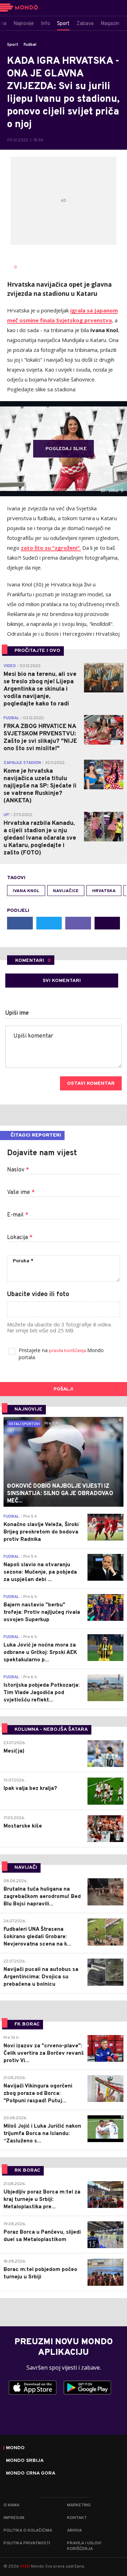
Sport (13, 45)
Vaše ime (21, 1193)
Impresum (14, 2518)
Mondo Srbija (25, 2461)
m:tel (25, 2566)
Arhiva (74, 2531)
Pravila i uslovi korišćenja (84, 2546)
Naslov (18, 1170)
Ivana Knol (26, 891)
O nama (11, 2505)
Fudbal (30, 45)
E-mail (18, 1215)
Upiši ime (17, 1013)
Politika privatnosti (27, 2543)
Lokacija (20, 1238)
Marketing (79, 2505)
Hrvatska (104, 891)
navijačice (66, 891)
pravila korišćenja (68, 1351)
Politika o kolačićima (28, 2531)
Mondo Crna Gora (31, 2474)
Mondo (15, 2448)
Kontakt (77, 2518)
